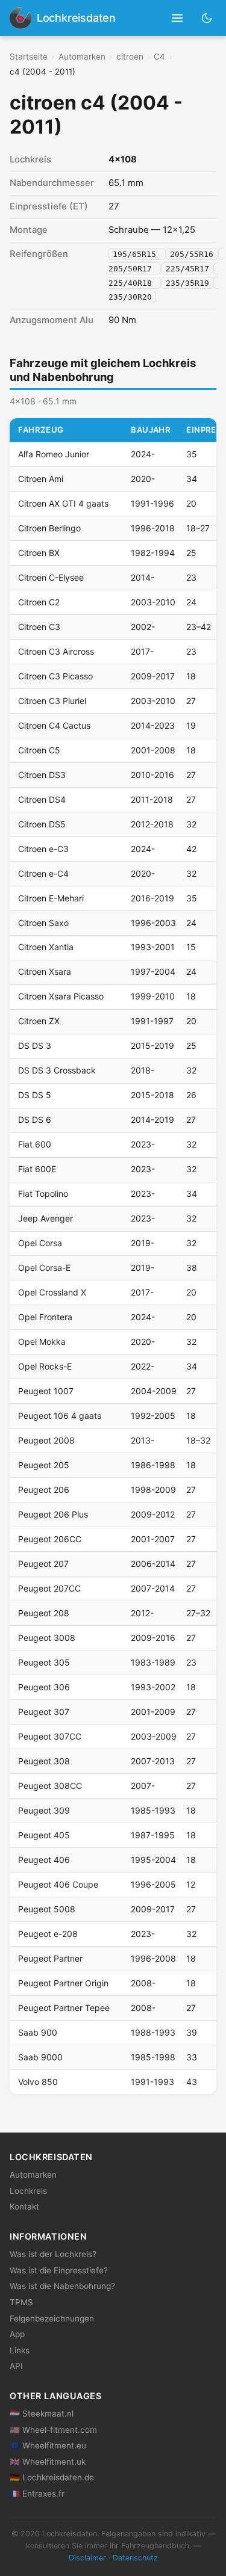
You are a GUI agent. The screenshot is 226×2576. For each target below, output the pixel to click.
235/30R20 (130, 297)
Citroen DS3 (42, 775)
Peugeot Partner (50, 1958)
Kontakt (24, 2207)
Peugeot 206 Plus (53, 1514)
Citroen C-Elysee (51, 577)
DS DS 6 (35, 1120)
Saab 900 (38, 2032)
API (16, 2366)
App (17, 2334)
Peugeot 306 (44, 1687)
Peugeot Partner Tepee (64, 2008)
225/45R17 (187, 268)
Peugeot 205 (44, 1465)
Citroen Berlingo (49, 528)
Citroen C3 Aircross (56, 651)
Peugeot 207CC (49, 1588)
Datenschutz (135, 2558)
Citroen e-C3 (43, 849)
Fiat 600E (37, 1169)
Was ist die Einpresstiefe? (59, 2270)
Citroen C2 (39, 602)
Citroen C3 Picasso (55, 676)
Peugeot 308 (44, 1761)
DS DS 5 (35, 1095)
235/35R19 (187, 283)
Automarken (82, 57)
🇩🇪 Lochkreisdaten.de (52, 2477)
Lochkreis (28, 2191)
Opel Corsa (40, 1243)
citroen (130, 57)
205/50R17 (133, 268)
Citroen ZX (39, 1021)
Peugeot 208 (44, 1613)
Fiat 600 (35, 1144)
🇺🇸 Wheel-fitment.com (53, 2430)
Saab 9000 (40, 2057)
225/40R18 (133, 283)
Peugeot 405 (44, 1835)
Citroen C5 (39, 750)
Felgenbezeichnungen (52, 2318)
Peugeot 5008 (47, 1909)
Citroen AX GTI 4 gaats (63, 503)
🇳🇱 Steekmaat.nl (42, 2414)
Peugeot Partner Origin (63, 1983)
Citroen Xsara (45, 971)
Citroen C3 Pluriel (52, 701)
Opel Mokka (42, 1342)
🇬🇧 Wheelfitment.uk (48, 2462)
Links (20, 2350)
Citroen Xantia (46, 947)
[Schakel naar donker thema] (207, 18)
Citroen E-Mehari (51, 898)
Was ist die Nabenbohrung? (62, 2286)
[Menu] (177, 18)
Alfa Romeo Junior (54, 454)
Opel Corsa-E (44, 1268)
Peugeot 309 (44, 1810)
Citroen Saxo (43, 923)
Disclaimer (87, 2558)
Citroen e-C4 (43, 873)
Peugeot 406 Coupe (58, 1884)
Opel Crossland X (52, 1292)
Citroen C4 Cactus (54, 725)
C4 (159, 57)
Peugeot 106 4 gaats (60, 1416)
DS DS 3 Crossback (57, 1070)
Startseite (29, 57)
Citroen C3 (39, 627)
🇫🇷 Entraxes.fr (37, 2494)
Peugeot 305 (44, 1662)
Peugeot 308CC (50, 1786)
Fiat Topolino (43, 1194)
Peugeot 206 (44, 1490)
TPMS (21, 2302)
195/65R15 (137, 254)
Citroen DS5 (42, 824)
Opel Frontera (45, 1317)
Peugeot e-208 (48, 1934)
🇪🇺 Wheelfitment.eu (48, 2445)
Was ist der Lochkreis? (53, 2254)
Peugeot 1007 (46, 1391)
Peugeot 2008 (46, 1440)
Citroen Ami (41, 479)
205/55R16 (192, 254)
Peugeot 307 (44, 1712)
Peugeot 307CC (50, 1736)
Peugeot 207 (43, 1564)
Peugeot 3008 (47, 1638)
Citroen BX (39, 553)
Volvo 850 (38, 2082)
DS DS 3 (35, 1046)
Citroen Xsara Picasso (61, 996)
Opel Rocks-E (45, 1366)
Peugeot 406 (44, 1860)
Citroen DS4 (42, 799)
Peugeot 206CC (50, 1539)
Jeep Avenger (46, 1218)
